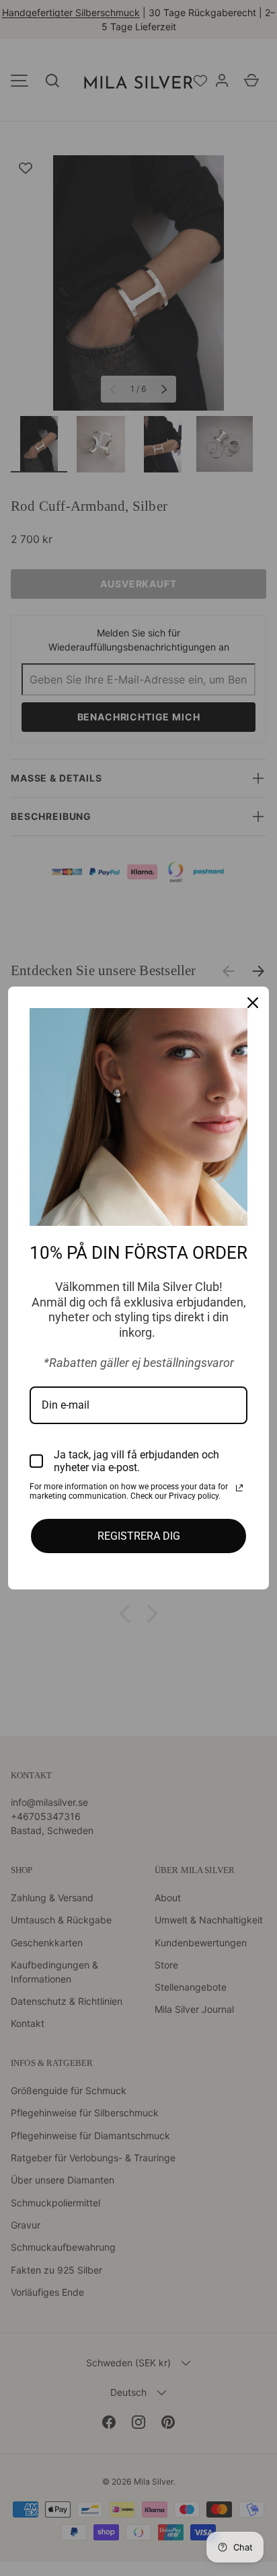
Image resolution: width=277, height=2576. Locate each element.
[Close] (253, 1003)
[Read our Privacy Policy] (239, 1488)
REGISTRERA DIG (139, 1536)
